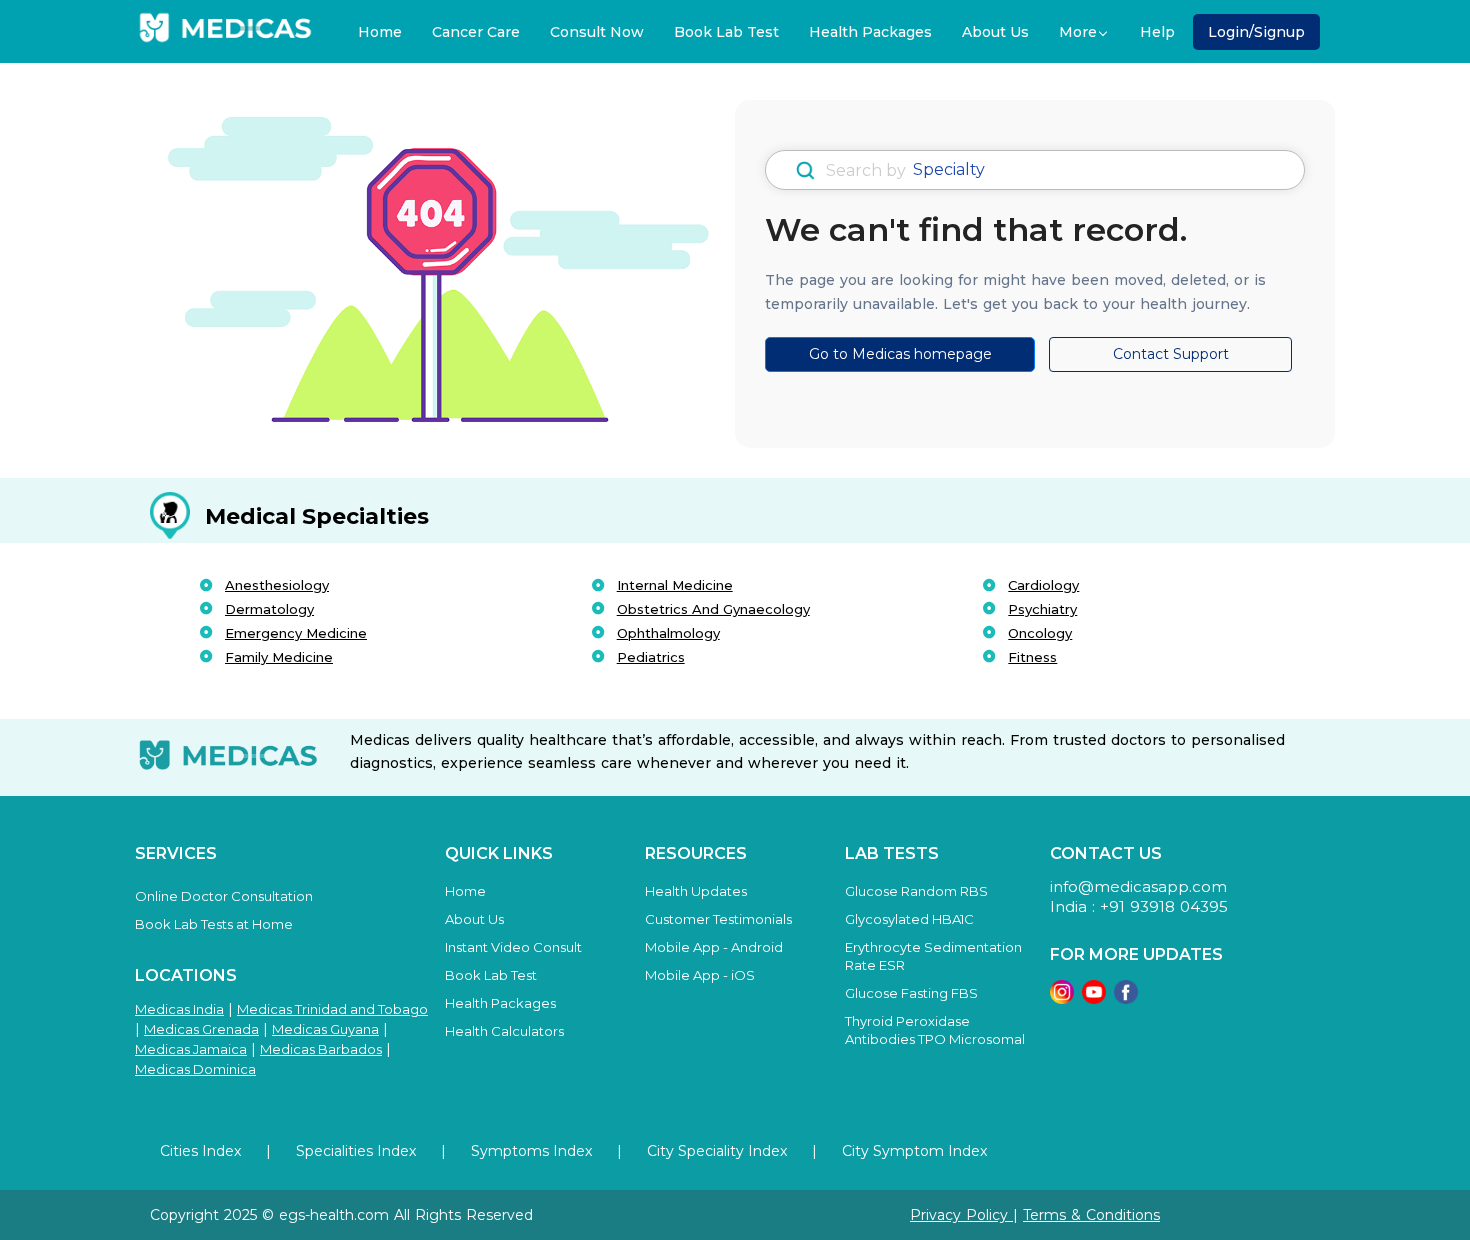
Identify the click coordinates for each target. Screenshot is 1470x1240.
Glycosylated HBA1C (909, 919)
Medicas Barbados (321, 1049)
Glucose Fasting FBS (911, 993)
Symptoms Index (531, 1151)
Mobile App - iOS (700, 975)
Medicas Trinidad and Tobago (332, 1009)
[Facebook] (1126, 990)
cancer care (476, 32)
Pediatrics (651, 657)
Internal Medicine (675, 585)
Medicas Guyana (325, 1029)
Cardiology (1043, 585)
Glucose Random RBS (916, 891)
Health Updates (696, 891)
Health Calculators (504, 1031)
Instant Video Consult (513, 947)
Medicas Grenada (201, 1029)
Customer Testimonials (718, 919)
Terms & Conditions (1091, 1215)
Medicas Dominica (195, 1069)
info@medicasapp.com (1138, 886)
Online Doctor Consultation (224, 896)
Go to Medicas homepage (900, 354)
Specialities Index (356, 1151)
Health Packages (870, 32)
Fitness (1032, 657)
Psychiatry (1042, 609)
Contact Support (1171, 354)
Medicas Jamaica (191, 1049)
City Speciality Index (717, 1151)
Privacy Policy (961, 1215)
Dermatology (269, 609)
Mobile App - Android (714, 947)
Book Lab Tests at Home (214, 924)
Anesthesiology (277, 585)
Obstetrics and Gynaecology (713, 609)
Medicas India (179, 1009)
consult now (597, 32)
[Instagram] (1062, 990)
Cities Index (200, 1151)
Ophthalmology (668, 633)
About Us (995, 32)
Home (380, 32)
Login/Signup (1256, 32)
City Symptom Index (914, 1151)
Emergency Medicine (296, 633)
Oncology (1040, 633)
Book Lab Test (726, 32)
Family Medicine (279, 657)
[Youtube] (1094, 990)
